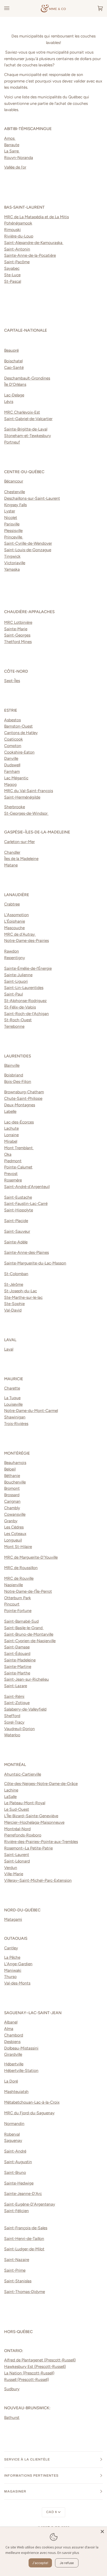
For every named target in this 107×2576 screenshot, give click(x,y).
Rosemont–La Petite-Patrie (28, 1848)
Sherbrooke (15, 807)
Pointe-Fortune (18, 1611)
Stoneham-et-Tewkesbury (28, 436)
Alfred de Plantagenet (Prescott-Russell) (40, 2360)
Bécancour (14, 481)
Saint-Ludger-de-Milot (24, 2249)
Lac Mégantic (16, 778)
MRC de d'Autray (20, 934)
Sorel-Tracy (14, 1722)
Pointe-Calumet (18, 1167)
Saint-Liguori (16, 981)
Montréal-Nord (17, 1829)
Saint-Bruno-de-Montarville (29, 1634)
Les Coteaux (15, 1534)
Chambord (14, 2035)
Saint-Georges (17, 635)
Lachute (11, 1128)
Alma (9, 2029)
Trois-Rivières (16, 1424)
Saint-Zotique (17, 1703)
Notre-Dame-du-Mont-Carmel (31, 1411)
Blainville (12, 1065)
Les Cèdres (14, 1527)
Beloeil (10, 1469)
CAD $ (52, 2512)
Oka (8, 1154)
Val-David (13, 1310)
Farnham (12, 771)
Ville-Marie (14, 1874)
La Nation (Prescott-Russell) (29, 2373)
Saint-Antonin (17, 249)
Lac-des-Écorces (19, 1122)
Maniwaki (13, 1970)
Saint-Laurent (17, 1855)
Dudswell (12, 765)
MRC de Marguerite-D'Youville (31, 1557)
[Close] (102, 2532)
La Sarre (12, 151)
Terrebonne (14, 1026)
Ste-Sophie (14, 1304)
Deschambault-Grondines (27, 378)
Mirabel (11, 1141)
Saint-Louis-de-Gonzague (28, 550)
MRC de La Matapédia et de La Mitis (36, 217)
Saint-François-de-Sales (26, 2228)
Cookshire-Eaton (19, 752)
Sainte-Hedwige (19, 2183)
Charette (12, 1388)
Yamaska (12, 569)
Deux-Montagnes (20, 1105)
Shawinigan (15, 1417)
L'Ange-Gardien (18, 1964)
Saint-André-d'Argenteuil (27, 1187)
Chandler (12, 852)
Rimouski (12, 230)
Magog (10, 784)
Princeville (14, 537)
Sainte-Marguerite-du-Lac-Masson (35, 1263)
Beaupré (11, 350)
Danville (11, 758)
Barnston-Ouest (18, 726)
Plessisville (13, 531)
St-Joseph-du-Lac (21, 1291)
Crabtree (12, 904)
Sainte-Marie (16, 629)
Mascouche (14, 928)
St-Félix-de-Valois (20, 1007)
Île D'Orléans (15, 384)
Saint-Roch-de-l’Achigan (26, 1014)
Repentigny (15, 958)
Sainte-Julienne (18, 975)
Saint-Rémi (14, 1696)
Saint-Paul (14, 994)
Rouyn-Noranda (19, 158)
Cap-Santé (14, 367)
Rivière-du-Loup (19, 236)
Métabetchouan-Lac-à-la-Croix (32, 2102)
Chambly (12, 1508)
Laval (9, 1349)
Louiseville (13, 1404)
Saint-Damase (17, 1647)
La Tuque (12, 1398)
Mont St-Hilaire (18, 1547)
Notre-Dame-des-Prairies (26, 940)
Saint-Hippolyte (19, 1210)
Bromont (12, 1488)
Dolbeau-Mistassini (21, 2048)
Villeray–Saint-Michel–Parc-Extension (38, 1880)
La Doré (11, 2081)
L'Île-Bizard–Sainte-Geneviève (31, 1816)
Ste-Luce (12, 275)
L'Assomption (16, 915)
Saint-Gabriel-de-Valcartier (28, 419)
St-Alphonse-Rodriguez (25, 1001)
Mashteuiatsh (16, 2092)
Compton (13, 746)
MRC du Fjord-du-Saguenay (29, 2113)
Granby (11, 1521)
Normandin (14, 2124)
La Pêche (12, 1957)
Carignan (12, 1501)
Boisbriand (14, 1075)
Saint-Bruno (15, 2172)
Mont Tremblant (19, 1148)
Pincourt (12, 1604)
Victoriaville (15, 563)
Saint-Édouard (17, 1653)
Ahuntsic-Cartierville (23, 1774)
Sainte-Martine (18, 1666)
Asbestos (12, 720)
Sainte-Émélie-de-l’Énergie (28, 968)
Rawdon (12, 951)
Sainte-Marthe (17, 1673)
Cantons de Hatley (21, 733)
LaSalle (10, 1797)
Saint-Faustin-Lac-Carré (26, 1203)
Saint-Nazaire (17, 2260)
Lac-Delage (14, 395)
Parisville (12, 524)
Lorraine (11, 1135)
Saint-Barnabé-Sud (21, 1621)
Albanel (11, 2022)
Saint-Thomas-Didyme (25, 2292)
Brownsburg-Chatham (24, 1092)
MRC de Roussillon (21, 1568)
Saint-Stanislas (18, 2281)
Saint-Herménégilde (22, 797)
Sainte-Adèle (16, 1242)
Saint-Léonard (17, 1861)
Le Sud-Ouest (17, 1809)
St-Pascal (13, 281)
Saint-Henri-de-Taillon (24, 2238)
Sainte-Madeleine (20, 1660)
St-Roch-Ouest (18, 1020)
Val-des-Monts (17, 1983)
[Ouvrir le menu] (12, 8)
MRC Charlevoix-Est (22, 412)
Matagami (13, 1919)
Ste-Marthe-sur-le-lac (23, 1297)
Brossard (12, 1495)
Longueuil (13, 1540)
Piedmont (13, 1161)
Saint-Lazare (16, 1686)
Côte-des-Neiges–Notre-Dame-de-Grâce (41, 1784)
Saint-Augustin (18, 2162)
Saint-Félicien (16, 2211)
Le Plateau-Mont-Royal (25, 1803)
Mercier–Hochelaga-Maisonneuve (34, 1822)
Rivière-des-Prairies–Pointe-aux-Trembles (41, 1842)
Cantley (11, 1948)
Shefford (12, 1716)
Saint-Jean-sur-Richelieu (26, 1679)
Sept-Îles (12, 681)
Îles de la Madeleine (21, 859)
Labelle (10, 1111)
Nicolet (11, 518)
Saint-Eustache (18, 1197)
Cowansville (15, 1514)
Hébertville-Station (21, 2070)
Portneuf (12, 442)
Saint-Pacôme (17, 262)
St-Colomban (16, 1274)
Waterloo (12, 1735)
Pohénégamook (18, 223)
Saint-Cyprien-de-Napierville (30, 1641)
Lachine (11, 1790)
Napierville (14, 1585)
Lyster (10, 511)
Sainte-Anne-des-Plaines (26, 1252)
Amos (10, 138)
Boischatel (13, 361)
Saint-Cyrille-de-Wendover (28, 543)
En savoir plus (68, 2553)
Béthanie (12, 1476)
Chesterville (15, 492)
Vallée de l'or (15, 167)
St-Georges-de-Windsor (26, 813)
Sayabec (12, 268)
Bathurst (12, 2417)
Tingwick (12, 556)
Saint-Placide (16, 1221)
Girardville (13, 2054)
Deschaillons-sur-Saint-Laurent (32, 498)
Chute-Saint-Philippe (23, 1098)
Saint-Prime (15, 2270)
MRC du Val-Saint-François (29, 791)
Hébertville (14, 2064)
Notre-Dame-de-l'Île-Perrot (28, 1591)
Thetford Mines (18, 642)
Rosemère (13, 1180)
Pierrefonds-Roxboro (23, 1835)
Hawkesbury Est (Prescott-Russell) (35, 2366)
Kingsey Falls (15, 505)
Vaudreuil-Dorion (19, 1729)
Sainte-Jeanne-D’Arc (23, 2193)
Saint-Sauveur (17, 1231)
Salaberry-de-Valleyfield (25, 1709)
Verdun (11, 1868)
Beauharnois (15, 1463)
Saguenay (13, 2140)
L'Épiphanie (15, 921)
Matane (11, 865)
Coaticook (14, 739)
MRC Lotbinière (18, 622)
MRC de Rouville (19, 1578)
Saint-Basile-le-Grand (24, 1628)
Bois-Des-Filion (18, 1081)
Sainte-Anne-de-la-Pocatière (30, 255)
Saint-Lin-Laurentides (24, 988)
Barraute (12, 145)
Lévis (9, 402)
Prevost (11, 1174)
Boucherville (15, 1482)
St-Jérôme (14, 1284)
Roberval (12, 2134)
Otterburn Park (18, 1598)
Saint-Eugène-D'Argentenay (30, 2204)
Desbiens (12, 2042)
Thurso (10, 1977)
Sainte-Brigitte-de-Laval (26, 429)
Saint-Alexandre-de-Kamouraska (34, 243)
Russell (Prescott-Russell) (26, 2379)
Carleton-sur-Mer (19, 842)
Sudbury (12, 2389)
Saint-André (15, 2151)
